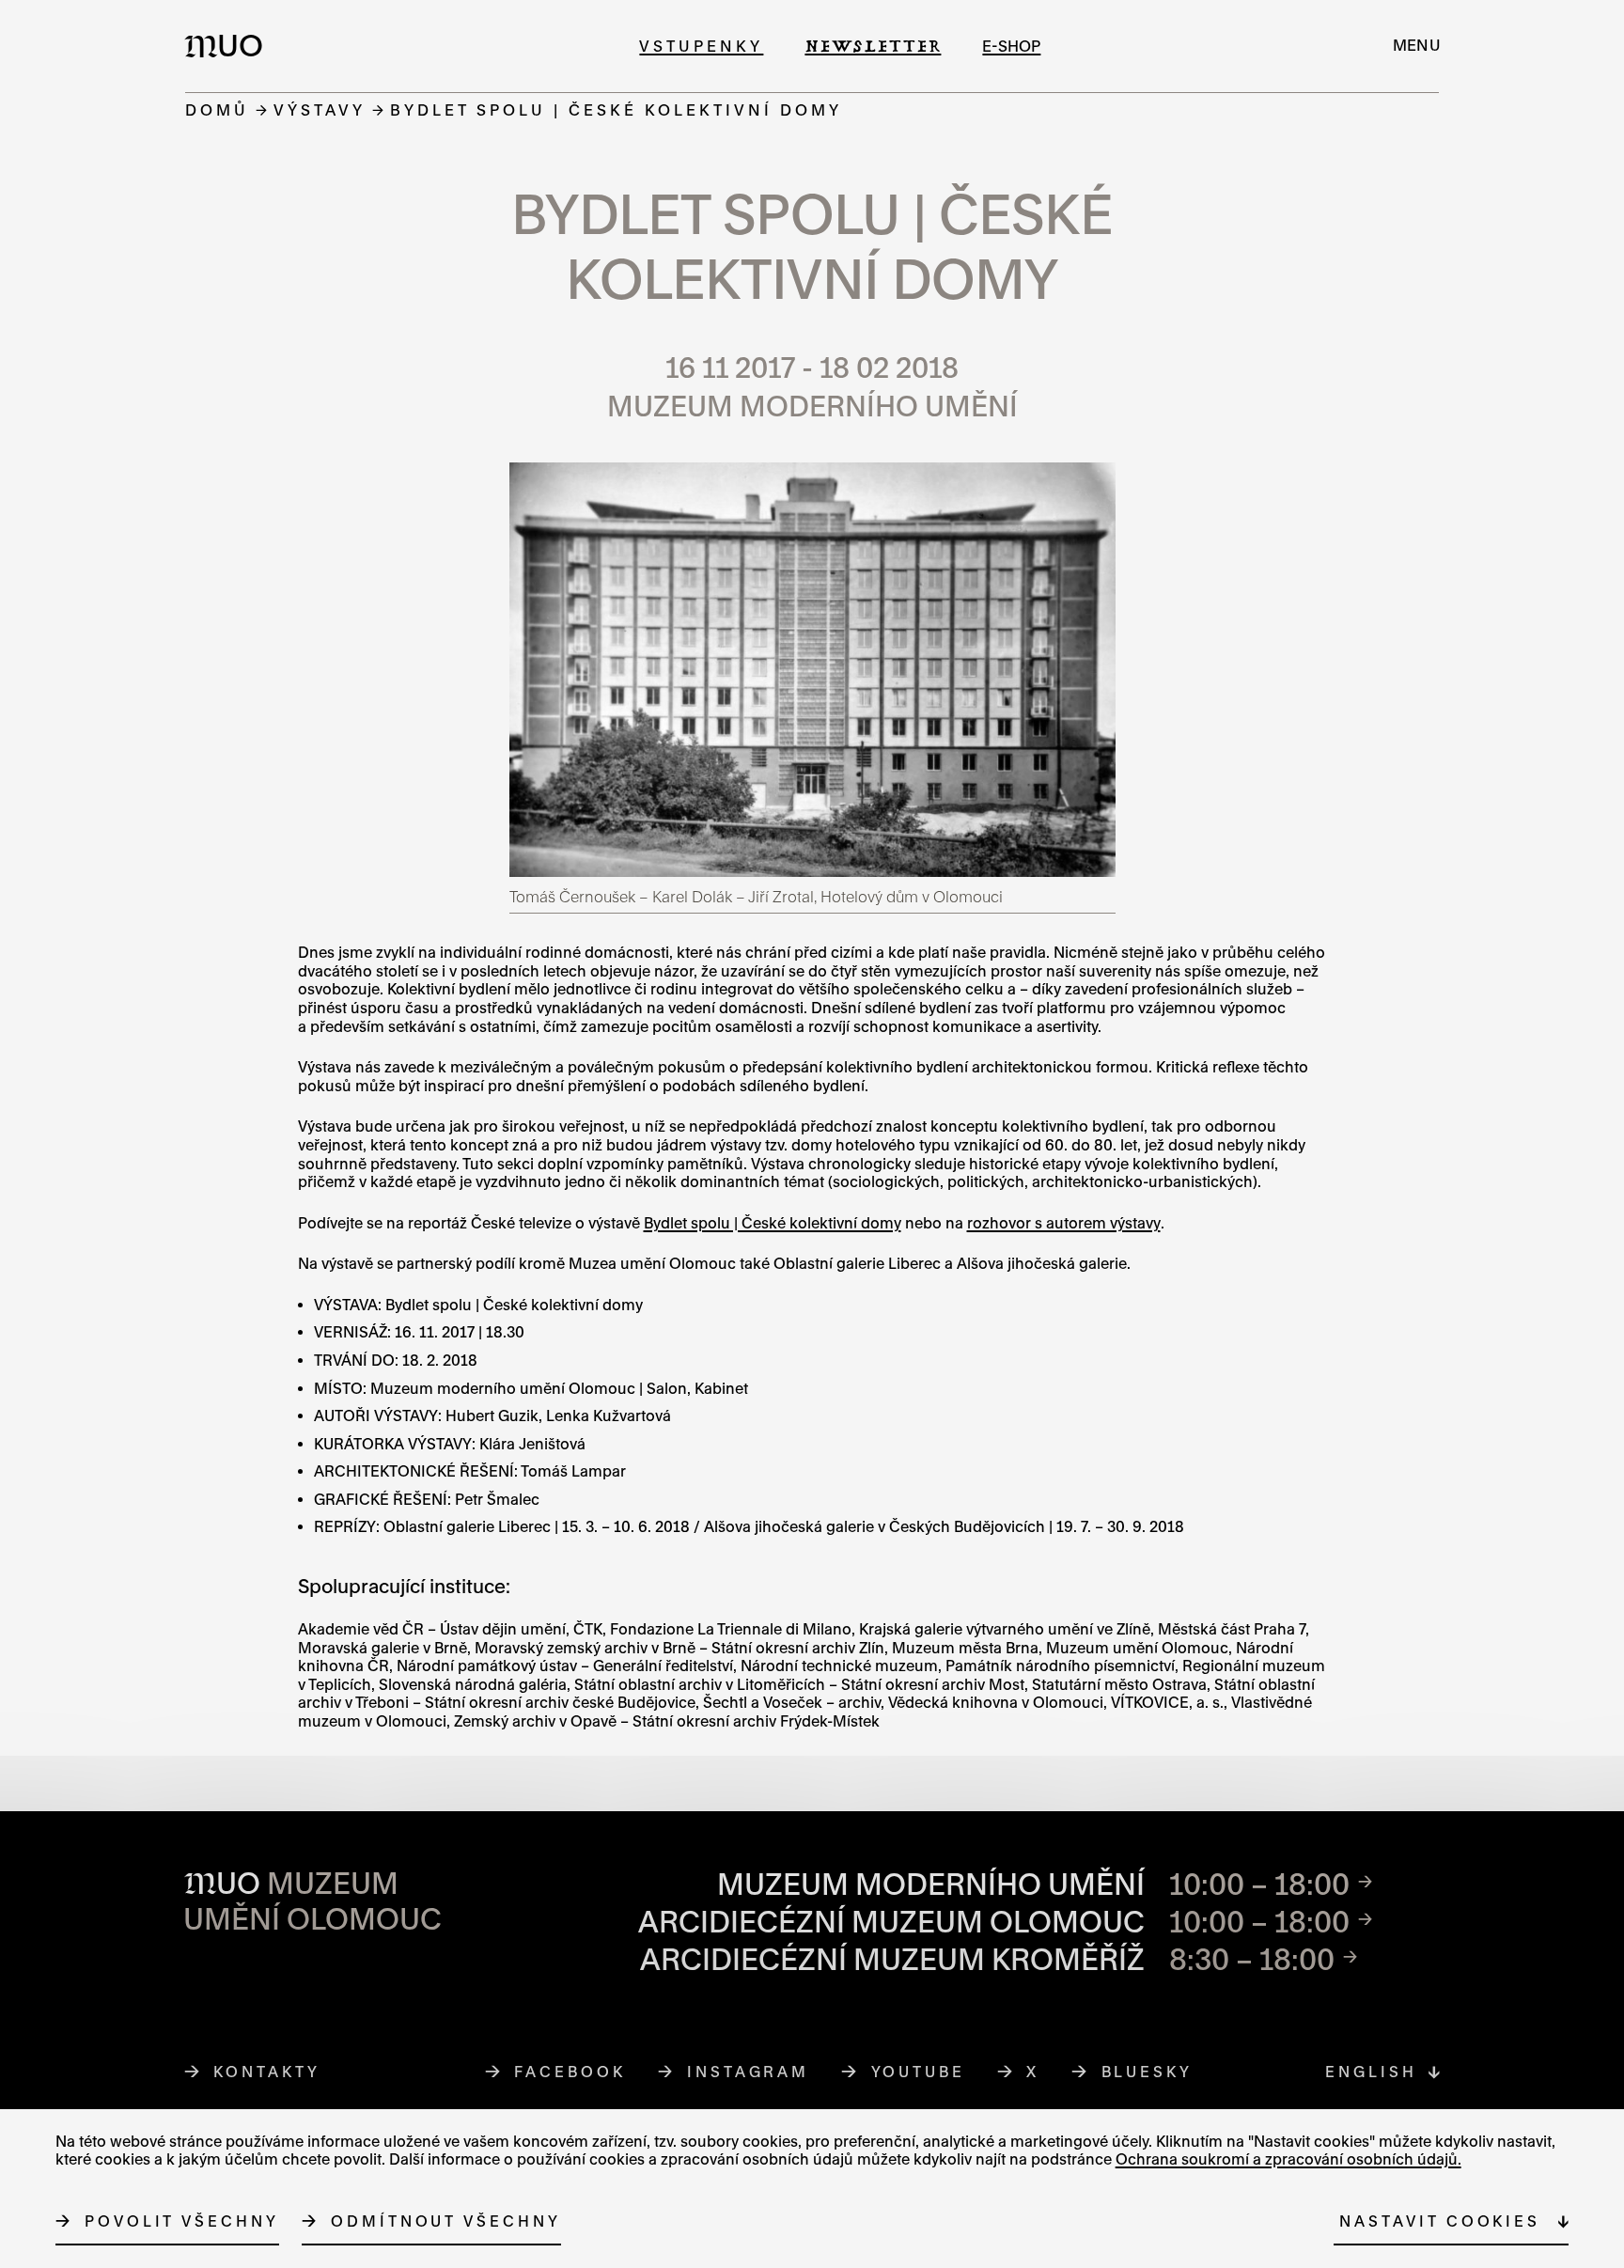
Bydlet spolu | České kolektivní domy (773, 1223)
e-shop (1011, 46)
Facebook (570, 2072)
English (1371, 2072)
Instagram (749, 2072)
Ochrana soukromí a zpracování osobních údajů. (1288, 2159)
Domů (217, 109)
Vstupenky (701, 46)
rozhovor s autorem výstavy (1064, 1223)
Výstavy (320, 109)
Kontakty (266, 2072)
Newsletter (873, 46)
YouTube (919, 2072)
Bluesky (1148, 2072)
